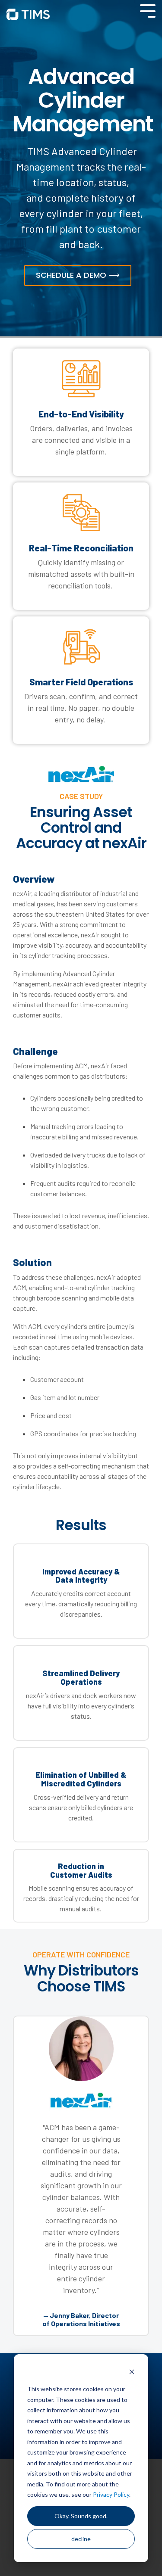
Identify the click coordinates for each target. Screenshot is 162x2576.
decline (81, 2539)
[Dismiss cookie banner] (132, 2373)
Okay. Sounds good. (81, 2516)
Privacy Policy (111, 2494)
